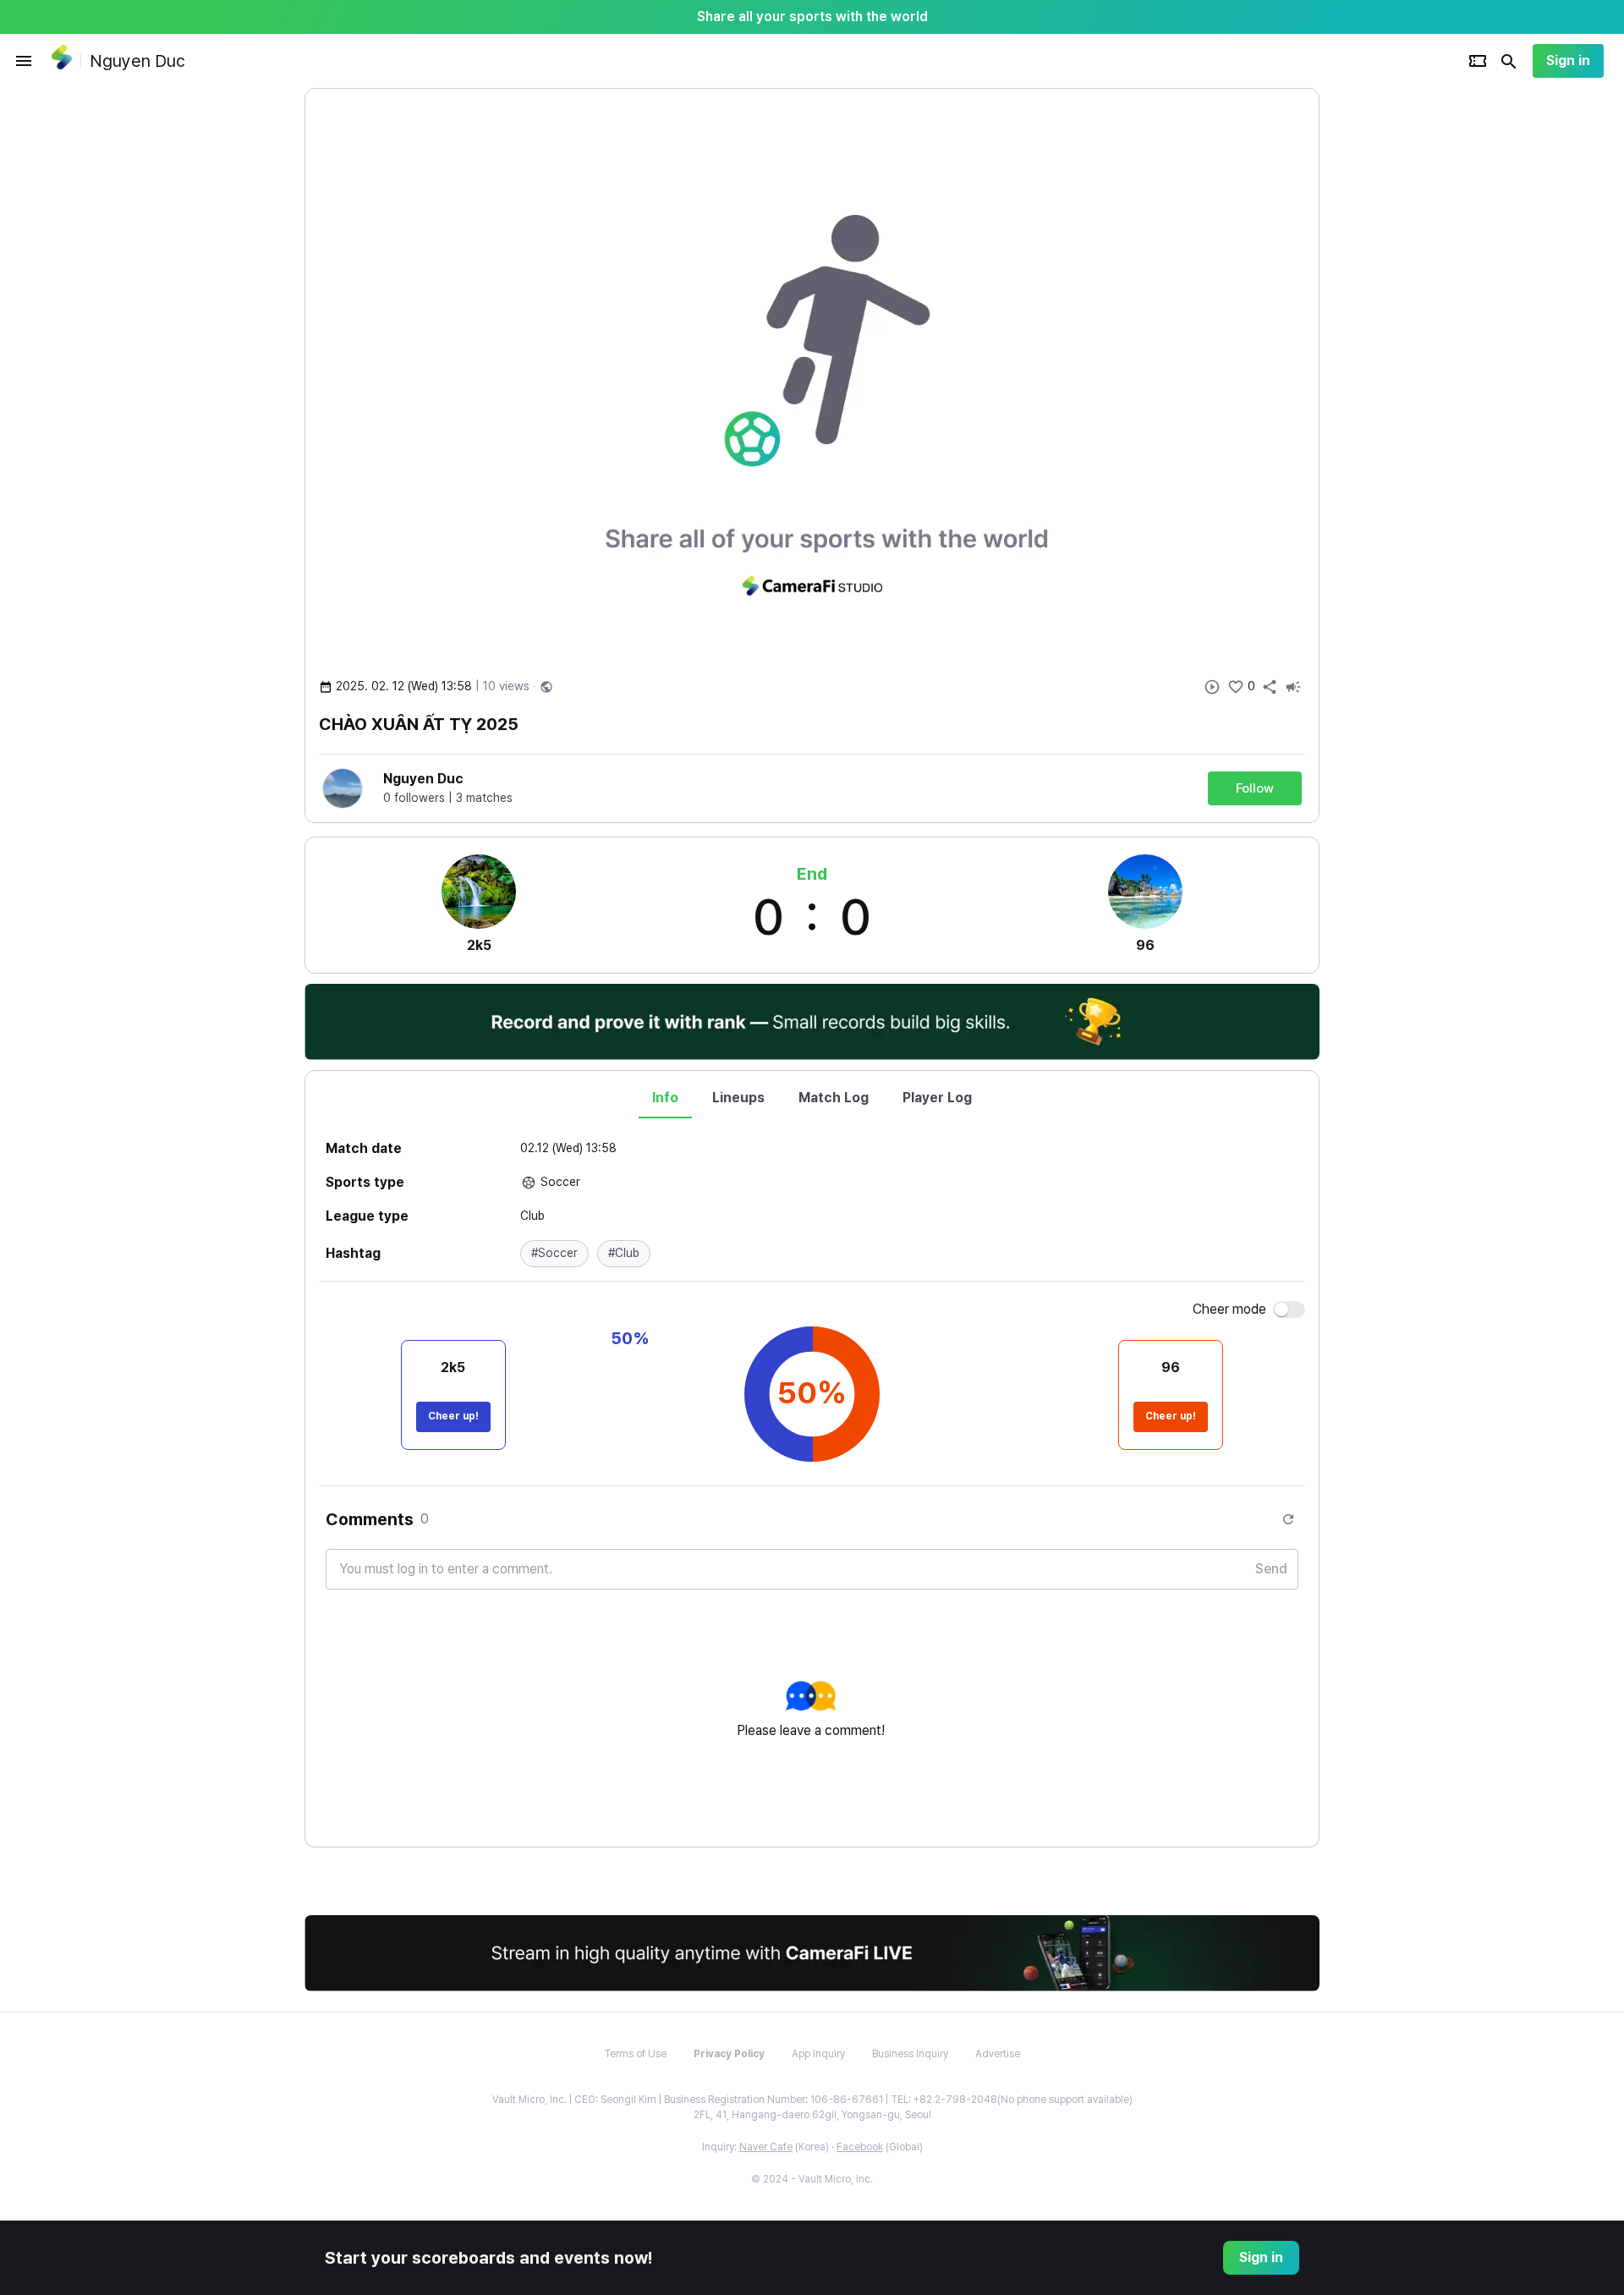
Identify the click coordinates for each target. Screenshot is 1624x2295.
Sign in (1568, 60)
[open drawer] (24, 61)
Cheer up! (453, 1416)
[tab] (665, 1098)
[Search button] (1509, 61)
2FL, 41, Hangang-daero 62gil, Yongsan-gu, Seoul (812, 2115)
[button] (554, 1254)
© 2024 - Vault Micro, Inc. (812, 2179)
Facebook (860, 2147)
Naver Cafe (766, 2147)
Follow (1255, 788)
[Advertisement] (1429, 342)
